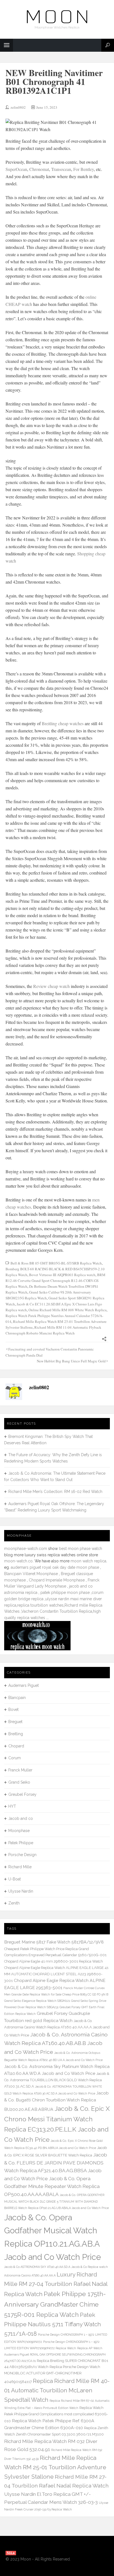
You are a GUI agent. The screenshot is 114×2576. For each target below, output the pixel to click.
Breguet (15, 1722)
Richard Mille (20, 1867)
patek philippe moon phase (65, 1593)
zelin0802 (18, 107)
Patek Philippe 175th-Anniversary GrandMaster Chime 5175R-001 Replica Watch (55, 2304)
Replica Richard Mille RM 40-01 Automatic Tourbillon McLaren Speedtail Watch (57, 2390)
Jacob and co (21, 1818)
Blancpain (17, 1698)
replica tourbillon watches (40, 1605)
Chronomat (39, 169)
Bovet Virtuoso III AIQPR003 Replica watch (62, 1275)
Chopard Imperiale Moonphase (57, 1580)
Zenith (14, 1903)
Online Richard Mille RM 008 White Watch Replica (68, 1310)
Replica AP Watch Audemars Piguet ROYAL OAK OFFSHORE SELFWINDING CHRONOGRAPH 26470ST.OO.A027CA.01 (55, 2354)
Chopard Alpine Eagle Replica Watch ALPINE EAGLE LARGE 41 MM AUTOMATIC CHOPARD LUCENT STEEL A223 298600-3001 (56, 1974)
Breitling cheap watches (63, 723)
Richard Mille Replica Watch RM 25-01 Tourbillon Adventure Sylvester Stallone (55, 2467)
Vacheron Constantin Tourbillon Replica (57, 1611)
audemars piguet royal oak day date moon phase (55, 1567)
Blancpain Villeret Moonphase (31, 1574)
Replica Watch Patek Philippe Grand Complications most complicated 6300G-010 (56, 2414)
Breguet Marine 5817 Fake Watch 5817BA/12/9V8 (54, 1942)
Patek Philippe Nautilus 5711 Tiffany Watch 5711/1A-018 (53, 2324)
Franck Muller (20, 1770)
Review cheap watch (51, 986)
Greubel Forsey (22, 1794)
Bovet (13, 1709)
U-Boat (15, 1879)
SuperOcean (16, 169)
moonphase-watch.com (26, 1549)
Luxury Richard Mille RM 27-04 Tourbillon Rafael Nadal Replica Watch (56, 2284)
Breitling (16, 1734)
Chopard (16, 1746)
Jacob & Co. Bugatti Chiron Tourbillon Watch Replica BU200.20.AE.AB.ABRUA (56, 2101)
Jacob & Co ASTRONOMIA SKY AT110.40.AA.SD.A (37, 2267)
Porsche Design (22, 1855)
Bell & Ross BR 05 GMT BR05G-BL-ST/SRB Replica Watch (56, 1263)
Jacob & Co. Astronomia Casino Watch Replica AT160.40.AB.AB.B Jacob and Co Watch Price (56, 2043)
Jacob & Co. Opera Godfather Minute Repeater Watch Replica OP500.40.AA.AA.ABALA (52, 2186)
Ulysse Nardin (21, 1891)
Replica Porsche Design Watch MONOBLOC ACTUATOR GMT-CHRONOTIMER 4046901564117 (52, 2374)
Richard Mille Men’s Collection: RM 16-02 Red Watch (55, 1492)
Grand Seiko (19, 1782)
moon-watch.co (18, 1561)
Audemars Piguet (24, 1685)
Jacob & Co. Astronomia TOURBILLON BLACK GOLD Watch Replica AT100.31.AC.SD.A (57, 2080)
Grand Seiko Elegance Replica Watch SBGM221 (37, 2001)
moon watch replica (88, 1561)
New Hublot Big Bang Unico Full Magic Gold (71, 1361)
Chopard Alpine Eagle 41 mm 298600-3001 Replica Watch (54, 1961)
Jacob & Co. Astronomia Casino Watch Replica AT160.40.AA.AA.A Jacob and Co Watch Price (57, 2028)
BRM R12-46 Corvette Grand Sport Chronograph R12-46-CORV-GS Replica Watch (55, 1281)
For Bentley (84, 169)
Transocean (61, 169)
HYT (12, 1806)
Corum (15, 1758)
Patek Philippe (21, 1843)
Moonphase (19, 1831)
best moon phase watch (81, 1549)
